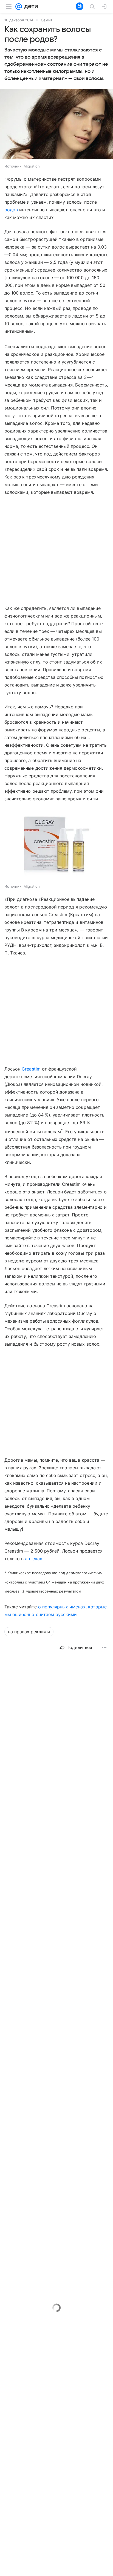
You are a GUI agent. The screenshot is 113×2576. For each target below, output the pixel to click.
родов (11, 210)
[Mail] (19, 7)
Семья (46, 20)
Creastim (31, 1069)
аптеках (33, 1559)
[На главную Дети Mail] (30, 7)
